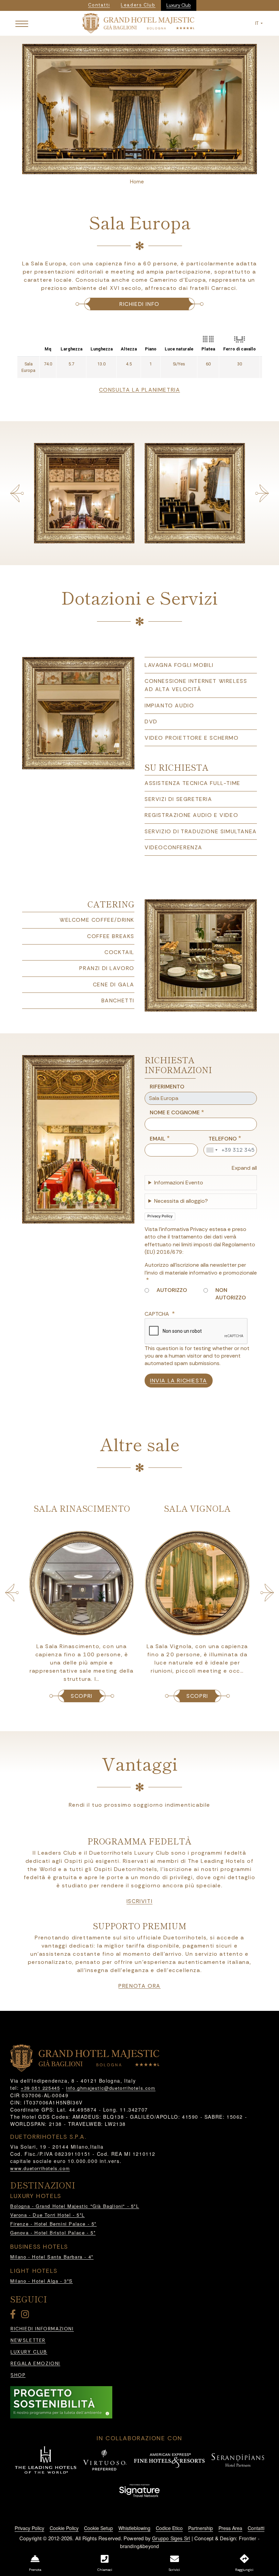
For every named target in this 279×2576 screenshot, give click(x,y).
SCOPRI (82, 1696)
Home (137, 182)
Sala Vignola (82, 1508)
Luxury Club (179, 5)
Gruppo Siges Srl (171, 2538)
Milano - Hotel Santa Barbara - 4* (52, 2257)
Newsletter (28, 2340)
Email (158, 1139)
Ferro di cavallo (240, 349)
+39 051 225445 (40, 2088)
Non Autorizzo (231, 1294)
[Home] (138, 23)
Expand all (244, 1168)
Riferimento (167, 1087)
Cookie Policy (64, 2528)
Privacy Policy (160, 1216)
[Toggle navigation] (22, 23)
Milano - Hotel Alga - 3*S (42, 2281)
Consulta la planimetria (140, 390)
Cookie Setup (99, 2528)
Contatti (256, 2528)
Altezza (129, 349)
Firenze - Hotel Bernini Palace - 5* (53, 2224)
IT (257, 23)
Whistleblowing (134, 2528)
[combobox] (212, 1150)
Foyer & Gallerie (197, 1508)
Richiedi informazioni (42, 2329)
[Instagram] (26, 2316)
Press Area (230, 2528)
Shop (18, 2375)
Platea (208, 349)
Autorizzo (172, 1290)
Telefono (223, 1139)
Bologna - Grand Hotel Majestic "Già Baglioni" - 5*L (75, 2206)
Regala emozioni (35, 2364)
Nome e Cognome (175, 1112)
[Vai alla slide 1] (131, 167)
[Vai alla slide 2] (139, 167)
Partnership (201, 2528)
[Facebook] (14, 2316)
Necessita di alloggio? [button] (181, 1201)
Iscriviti (139, 1901)
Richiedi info (139, 304)
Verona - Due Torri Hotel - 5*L (47, 2215)
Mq (48, 349)
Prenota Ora (139, 1986)
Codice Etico (169, 2528)
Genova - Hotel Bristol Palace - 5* (53, 2233)
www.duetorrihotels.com (40, 2168)
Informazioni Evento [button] (179, 1183)
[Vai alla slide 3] (148, 167)
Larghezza (71, 349)
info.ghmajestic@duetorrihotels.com (111, 2088)
